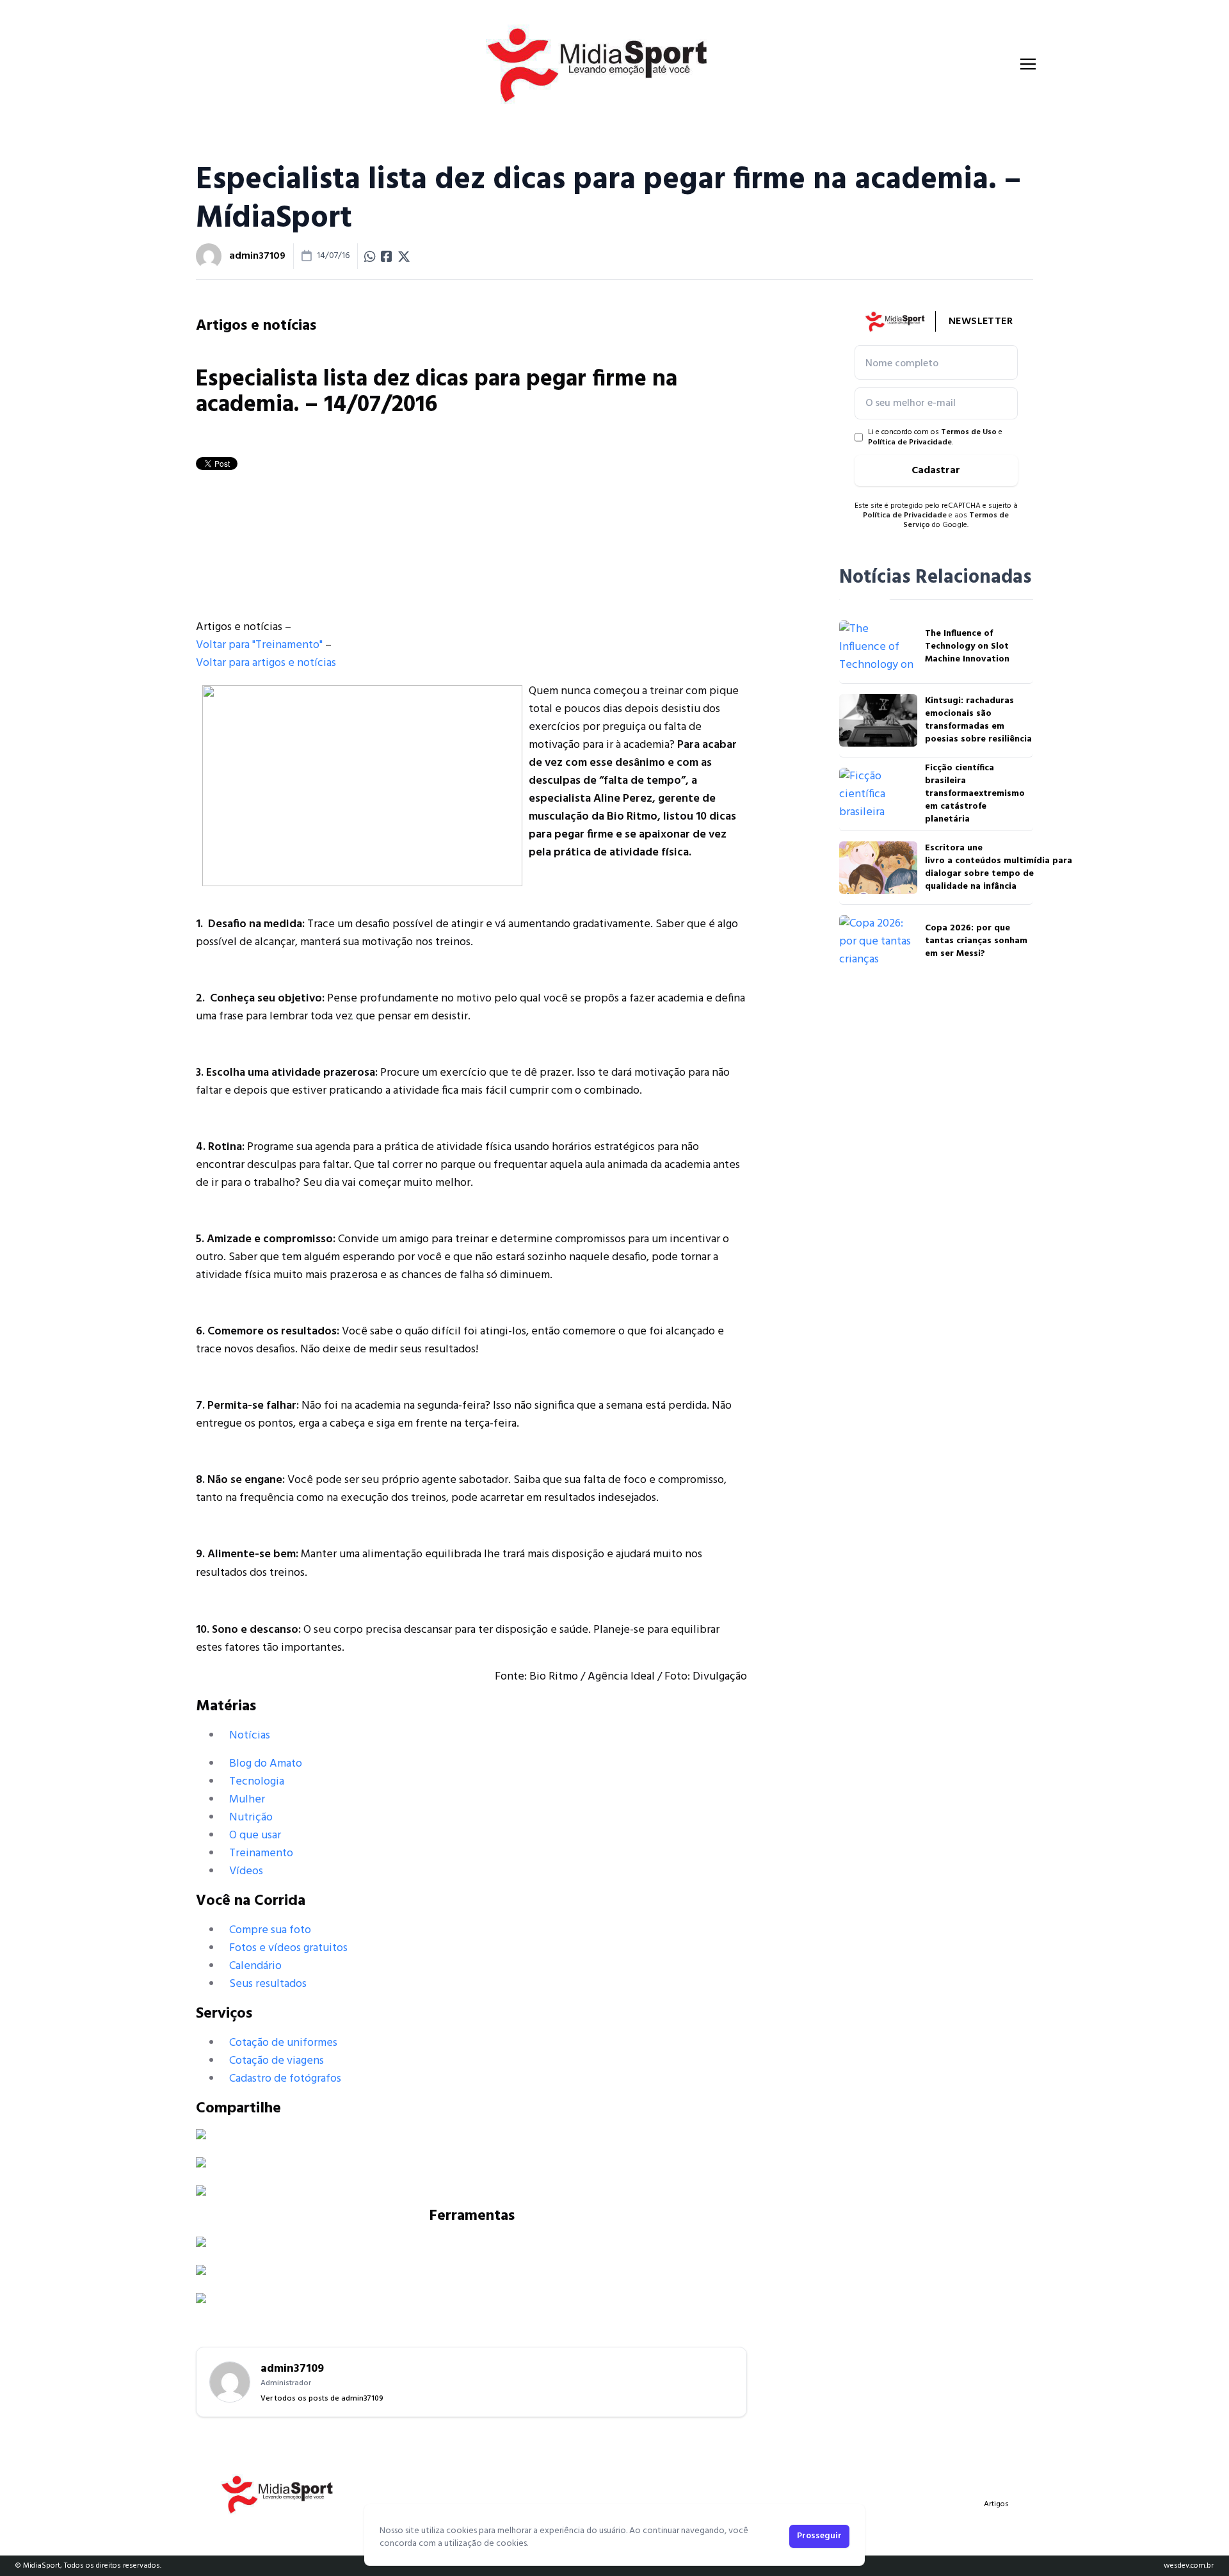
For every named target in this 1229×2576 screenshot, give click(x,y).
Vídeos (246, 1871)
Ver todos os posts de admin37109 (322, 2399)
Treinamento (261, 1853)
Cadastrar (936, 471)
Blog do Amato (266, 1764)
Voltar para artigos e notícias (266, 663)
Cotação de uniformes (283, 2043)
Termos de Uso (969, 432)
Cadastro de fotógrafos (285, 2079)
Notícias (250, 1736)
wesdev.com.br (1189, 2566)
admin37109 (257, 256)
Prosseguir (819, 2536)
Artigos (996, 2504)
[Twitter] (471, 2162)
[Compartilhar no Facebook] (387, 256)
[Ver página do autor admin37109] (209, 256)
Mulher (247, 1800)
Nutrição (251, 1818)
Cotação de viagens (277, 2061)
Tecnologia (257, 1782)
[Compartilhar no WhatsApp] (370, 256)
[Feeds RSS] (471, 2191)
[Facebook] (471, 2134)
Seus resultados (268, 1984)
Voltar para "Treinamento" (259, 645)
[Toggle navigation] (1028, 64)
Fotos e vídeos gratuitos (288, 1948)
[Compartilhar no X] (404, 256)
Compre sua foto (270, 1930)
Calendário (255, 1966)
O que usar (255, 1835)
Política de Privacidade (910, 442)
